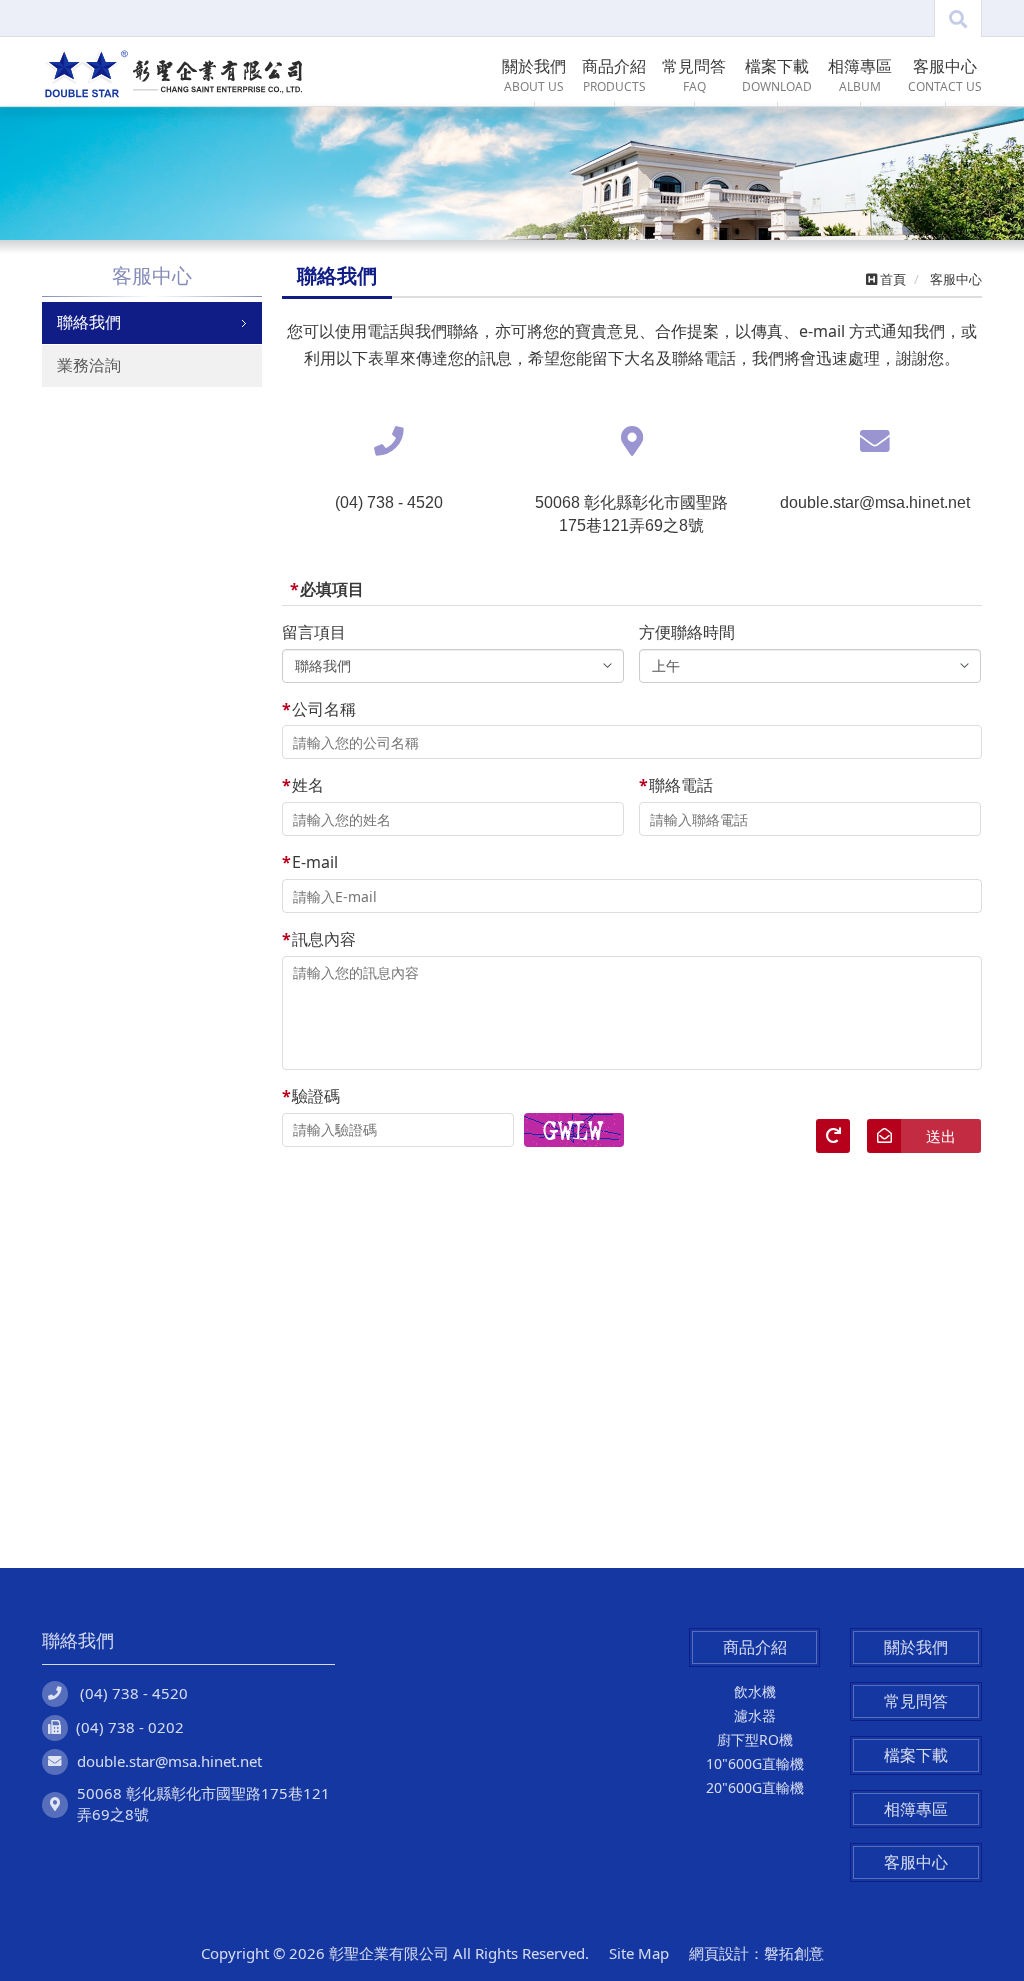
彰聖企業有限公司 (172, 72)
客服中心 (916, 1862)
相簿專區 (916, 1809)
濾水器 (755, 1715)
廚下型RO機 (755, 1739)
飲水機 (755, 1691)
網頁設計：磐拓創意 (756, 1953)
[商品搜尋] (958, 19)
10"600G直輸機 (755, 1763)
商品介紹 (755, 1647)
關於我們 (916, 1647)
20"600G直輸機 (755, 1787)
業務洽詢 (89, 365)
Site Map (639, 1953)
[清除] (833, 1136)
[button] (77, 173)
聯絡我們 (89, 322)
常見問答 (916, 1701)
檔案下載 (916, 1755)
